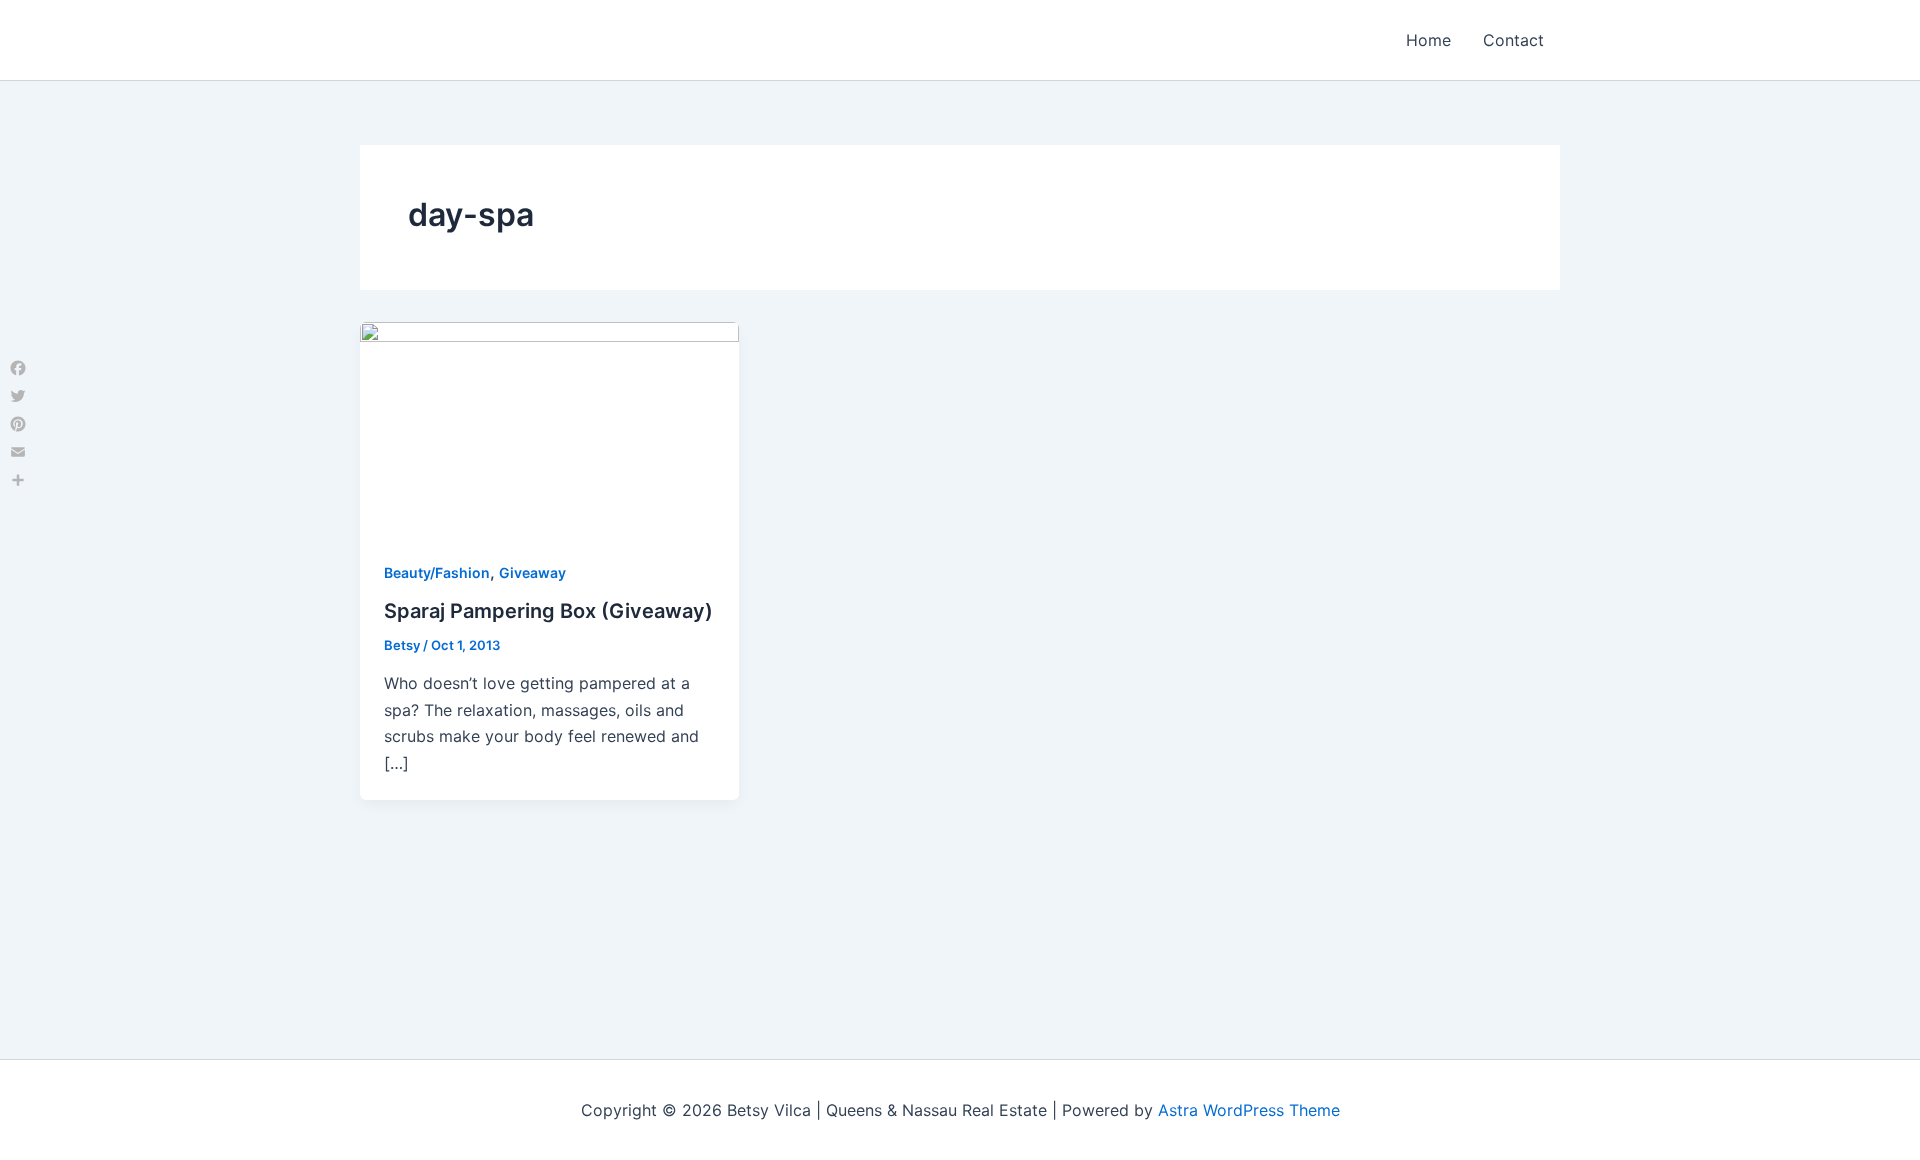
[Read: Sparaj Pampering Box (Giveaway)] (549, 427)
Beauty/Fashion (437, 572)
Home (1428, 40)
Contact (1513, 40)
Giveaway (532, 572)
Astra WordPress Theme (1249, 1110)
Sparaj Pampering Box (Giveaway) (548, 611)
